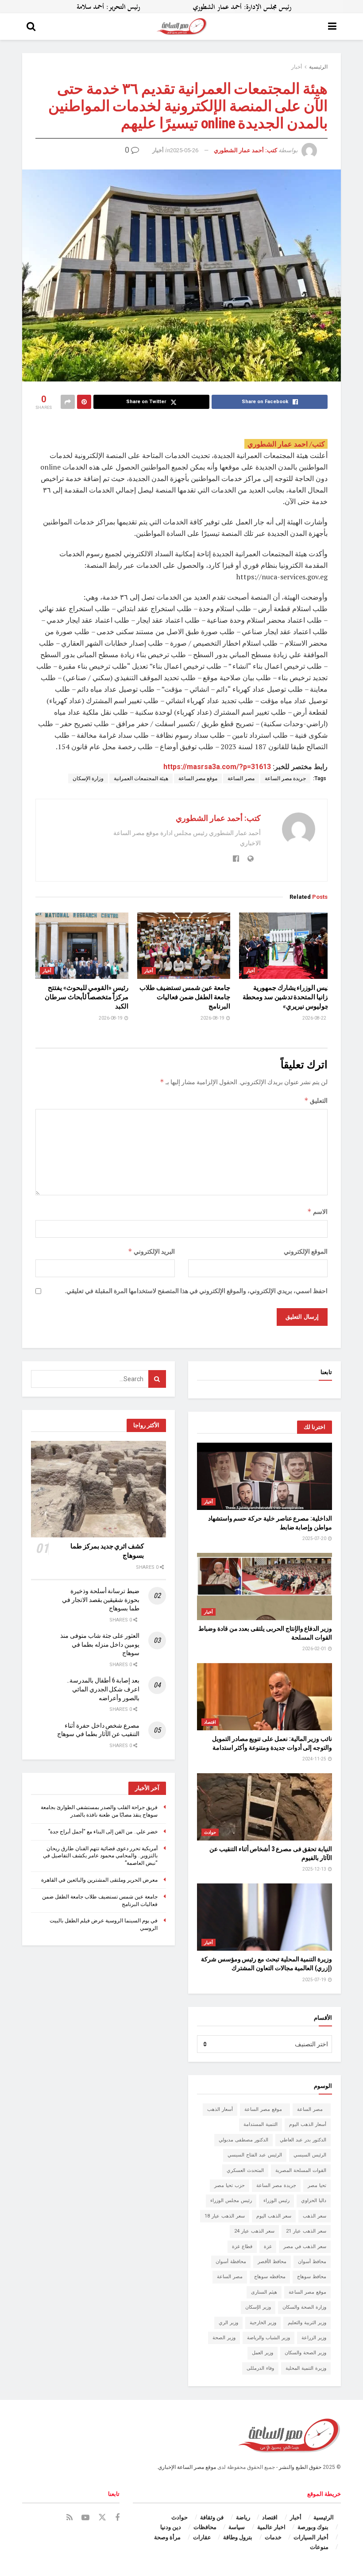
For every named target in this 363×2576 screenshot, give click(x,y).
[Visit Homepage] (182, 27)
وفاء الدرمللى (260, 2368)
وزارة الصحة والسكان (304, 2307)
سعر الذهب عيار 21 (306, 2231)
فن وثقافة (212, 2517)
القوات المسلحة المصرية (301, 2170)
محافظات (205, 2527)
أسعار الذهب (220, 2109)
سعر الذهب (315, 2216)
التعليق (316, 1100)
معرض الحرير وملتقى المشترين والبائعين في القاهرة (99, 1880)
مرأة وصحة (167, 2537)
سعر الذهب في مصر (305, 2247)
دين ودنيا (171, 2527)
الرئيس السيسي (310, 2155)
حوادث (210, 1832)
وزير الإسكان (258, 2307)
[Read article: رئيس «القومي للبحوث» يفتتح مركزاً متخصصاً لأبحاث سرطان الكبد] (82, 946)
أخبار (297, 67)
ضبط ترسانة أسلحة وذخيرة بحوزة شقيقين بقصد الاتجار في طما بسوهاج (101, 1600)
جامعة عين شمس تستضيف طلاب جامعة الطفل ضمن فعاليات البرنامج (185, 997)
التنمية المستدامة (261, 2124)
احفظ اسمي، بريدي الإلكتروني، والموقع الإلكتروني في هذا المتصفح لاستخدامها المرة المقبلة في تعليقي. (196, 1291)
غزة (268, 2247)
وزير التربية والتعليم (307, 2323)
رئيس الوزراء (276, 2201)
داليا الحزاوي (314, 2201)
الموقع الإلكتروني (306, 1251)
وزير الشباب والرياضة (268, 2338)
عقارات (202, 2537)
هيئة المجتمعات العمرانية (141, 778)
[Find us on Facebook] (117, 2518)
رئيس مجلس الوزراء (231, 2201)
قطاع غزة (242, 2247)
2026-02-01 (315, 1649)
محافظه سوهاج (270, 2277)
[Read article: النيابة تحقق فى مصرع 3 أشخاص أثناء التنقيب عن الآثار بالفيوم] (265, 1807)
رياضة (243, 2517)
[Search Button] (31, 27)
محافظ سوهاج (312, 2277)
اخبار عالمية (271, 2527)
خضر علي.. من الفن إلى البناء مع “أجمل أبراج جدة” (103, 1832)
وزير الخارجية (263, 2323)
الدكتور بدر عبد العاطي (303, 2140)
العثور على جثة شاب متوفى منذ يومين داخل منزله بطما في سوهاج (100, 1644)
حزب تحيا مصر (230, 2185)
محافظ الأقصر (272, 2262)
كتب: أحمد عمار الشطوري (245, 150)
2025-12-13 (315, 1869)
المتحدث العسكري (245, 2170)
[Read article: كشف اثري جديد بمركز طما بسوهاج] (98, 1489)
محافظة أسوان (231, 2262)
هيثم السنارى (264, 2292)
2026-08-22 (315, 1018)
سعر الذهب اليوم (274, 2216)
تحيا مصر (317, 2185)
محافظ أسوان (312, 2262)
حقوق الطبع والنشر (300, 2467)
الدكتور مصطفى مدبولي (243, 2140)
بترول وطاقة (238, 2537)
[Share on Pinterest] (84, 402)
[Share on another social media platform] (68, 402)
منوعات (319, 2547)
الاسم (317, 1211)
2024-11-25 (315, 1759)
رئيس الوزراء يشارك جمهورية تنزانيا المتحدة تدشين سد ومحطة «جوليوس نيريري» (287, 997)
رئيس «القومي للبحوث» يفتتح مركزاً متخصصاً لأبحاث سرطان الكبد (87, 997)
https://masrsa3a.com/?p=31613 (217, 767)
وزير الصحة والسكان (305, 2353)
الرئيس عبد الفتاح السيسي (255, 2155)
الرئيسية (318, 67)
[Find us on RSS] (70, 2518)
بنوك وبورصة (313, 2527)
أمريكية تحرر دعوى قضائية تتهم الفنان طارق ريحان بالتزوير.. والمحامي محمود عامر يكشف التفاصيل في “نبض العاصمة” (100, 1856)
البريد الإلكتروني (151, 1251)
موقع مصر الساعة (198, 778)
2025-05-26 (184, 150)
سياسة (237, 2527)
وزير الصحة (224, 2338)
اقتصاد (210, 1722)
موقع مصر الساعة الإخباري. (186, 2467)
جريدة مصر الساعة (285, 778)
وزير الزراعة (314, 2338)
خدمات (273, 2537)
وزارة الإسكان (88, 778)
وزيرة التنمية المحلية (306, 2368)
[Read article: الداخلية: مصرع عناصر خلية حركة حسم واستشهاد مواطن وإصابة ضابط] (265, 1477)
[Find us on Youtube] (85, 2518)
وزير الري (228, 2323)
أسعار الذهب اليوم (308, 2124)
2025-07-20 (315, 1538)
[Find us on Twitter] (102, 2518)
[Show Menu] (332, 27)
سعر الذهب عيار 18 (225, 2216)
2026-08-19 (213, 1018)
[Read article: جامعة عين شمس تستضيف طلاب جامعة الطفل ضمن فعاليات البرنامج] (184, 946)
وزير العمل (263, 2353)
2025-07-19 (315, 1980)
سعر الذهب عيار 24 (254, 2231)
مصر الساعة (241, 778)
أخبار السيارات (311, 2537)
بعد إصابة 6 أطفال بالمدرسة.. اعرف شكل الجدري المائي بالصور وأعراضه (103, 1689)
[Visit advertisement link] (181, 7)
